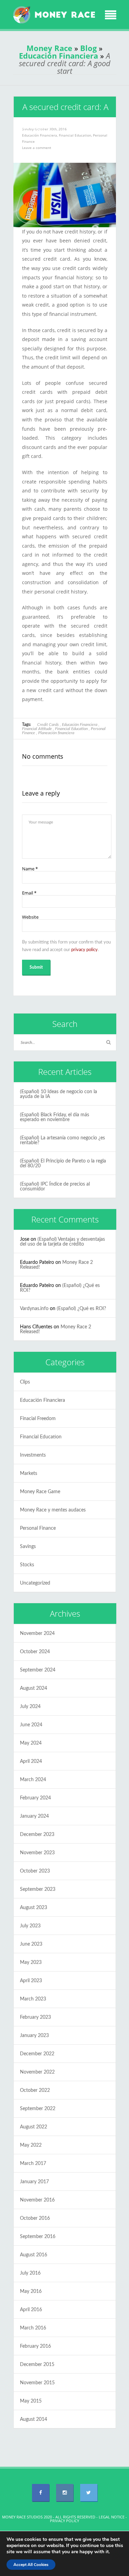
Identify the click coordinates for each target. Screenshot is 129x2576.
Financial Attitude (37, 729)
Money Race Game (40, 1492)
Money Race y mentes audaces (53, 1510)
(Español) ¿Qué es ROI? (81, 1309)
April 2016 (31, 2310)
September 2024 (38, 1670)
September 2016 (38, 2237)
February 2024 (35, 1798)
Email (29, 893)
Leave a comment (37, 148)
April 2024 (31, 1761)
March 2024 (33, 1780)
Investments (33, 1455)
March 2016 (33, 2328)
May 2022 (31, 2145)
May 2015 (31, 2401)
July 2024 (30, 1707)
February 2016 (35, 2346)
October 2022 (35, 2090)
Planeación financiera (56, 733)
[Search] (109, 1042)
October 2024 (35, 1652)
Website (30, 917)
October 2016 (35, 2218)
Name (30, 869)
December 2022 (37, 2054)
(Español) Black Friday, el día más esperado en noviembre (55, 1117)
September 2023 (38, 1889)
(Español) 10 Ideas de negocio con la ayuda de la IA (58, 1094)
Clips (25, 1382)
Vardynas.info (34, 1309)
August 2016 (34, 2255)
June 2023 (31, 1944)
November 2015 (37, 2383)
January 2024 (34, 1816)
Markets (29, 1474)
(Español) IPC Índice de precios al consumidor (55, 1187)
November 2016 (37, 2200)
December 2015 (37, 2365)
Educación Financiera (58, 56)
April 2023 (31, 1981)
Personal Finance (38, 1528)
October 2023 (35, 1871)
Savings (28, 1547)
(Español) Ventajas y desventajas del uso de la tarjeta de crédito (62, 1242)
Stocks (27, 1565)
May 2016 (31, 2292)
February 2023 (35, 2017)
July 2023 (30, 1926)
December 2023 (37, 1835)
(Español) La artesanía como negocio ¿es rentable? (62, 1140)
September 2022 (38, 2109)
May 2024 (31, 1743)
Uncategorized (35, 1583)
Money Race (49, 48)
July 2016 (30, 2273)
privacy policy (84, 950)
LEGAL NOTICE (112, 2517)
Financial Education (75, 135)
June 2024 (31, 1725)
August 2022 (34, 2127)
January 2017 (34, 2182)
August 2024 (34, 1688)
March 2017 (33, 2164)
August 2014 (34, 2419)
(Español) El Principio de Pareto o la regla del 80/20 (63, 1164)
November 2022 (37, 2072)
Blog (88, 48)
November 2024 (37, 1634)
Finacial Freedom (38, 1419)
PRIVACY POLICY (64, 2521)
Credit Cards (48, 725)
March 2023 (33, 1999)
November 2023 (37, 1853)
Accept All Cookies (31, 2565)
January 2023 (34, 2036)
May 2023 (31, 1963)
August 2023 (34, 1908)
